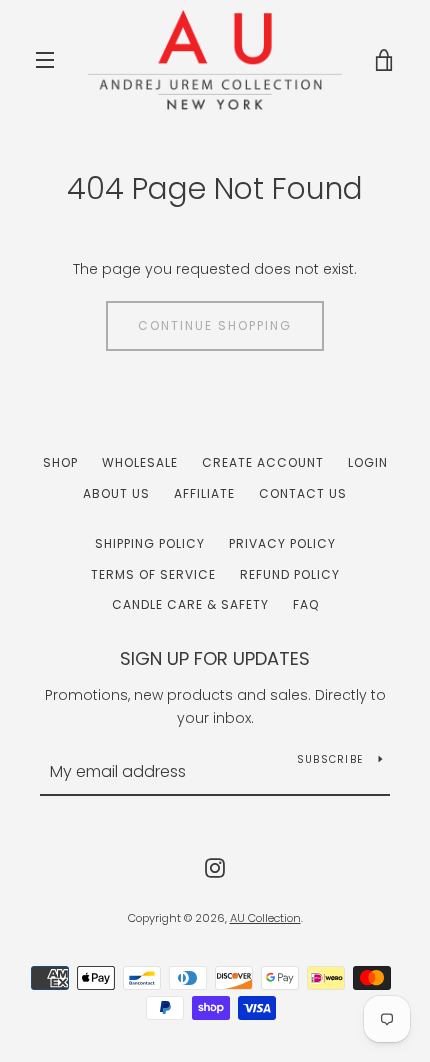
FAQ (306, 604)
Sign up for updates (215, 658)
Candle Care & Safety (190, 604)
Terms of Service (153, 574)
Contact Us (303, 493)
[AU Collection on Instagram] (215, 867)
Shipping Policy (150, 543)
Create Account (263, 462)
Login (368, 462)
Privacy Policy (282, 543)
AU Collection (265, 918)
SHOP (60, 462)
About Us (116, 493)
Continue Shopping (215, 325)
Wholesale (140, 462)
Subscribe (330, 759)
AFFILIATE (204, 493)
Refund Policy (290, 574)
